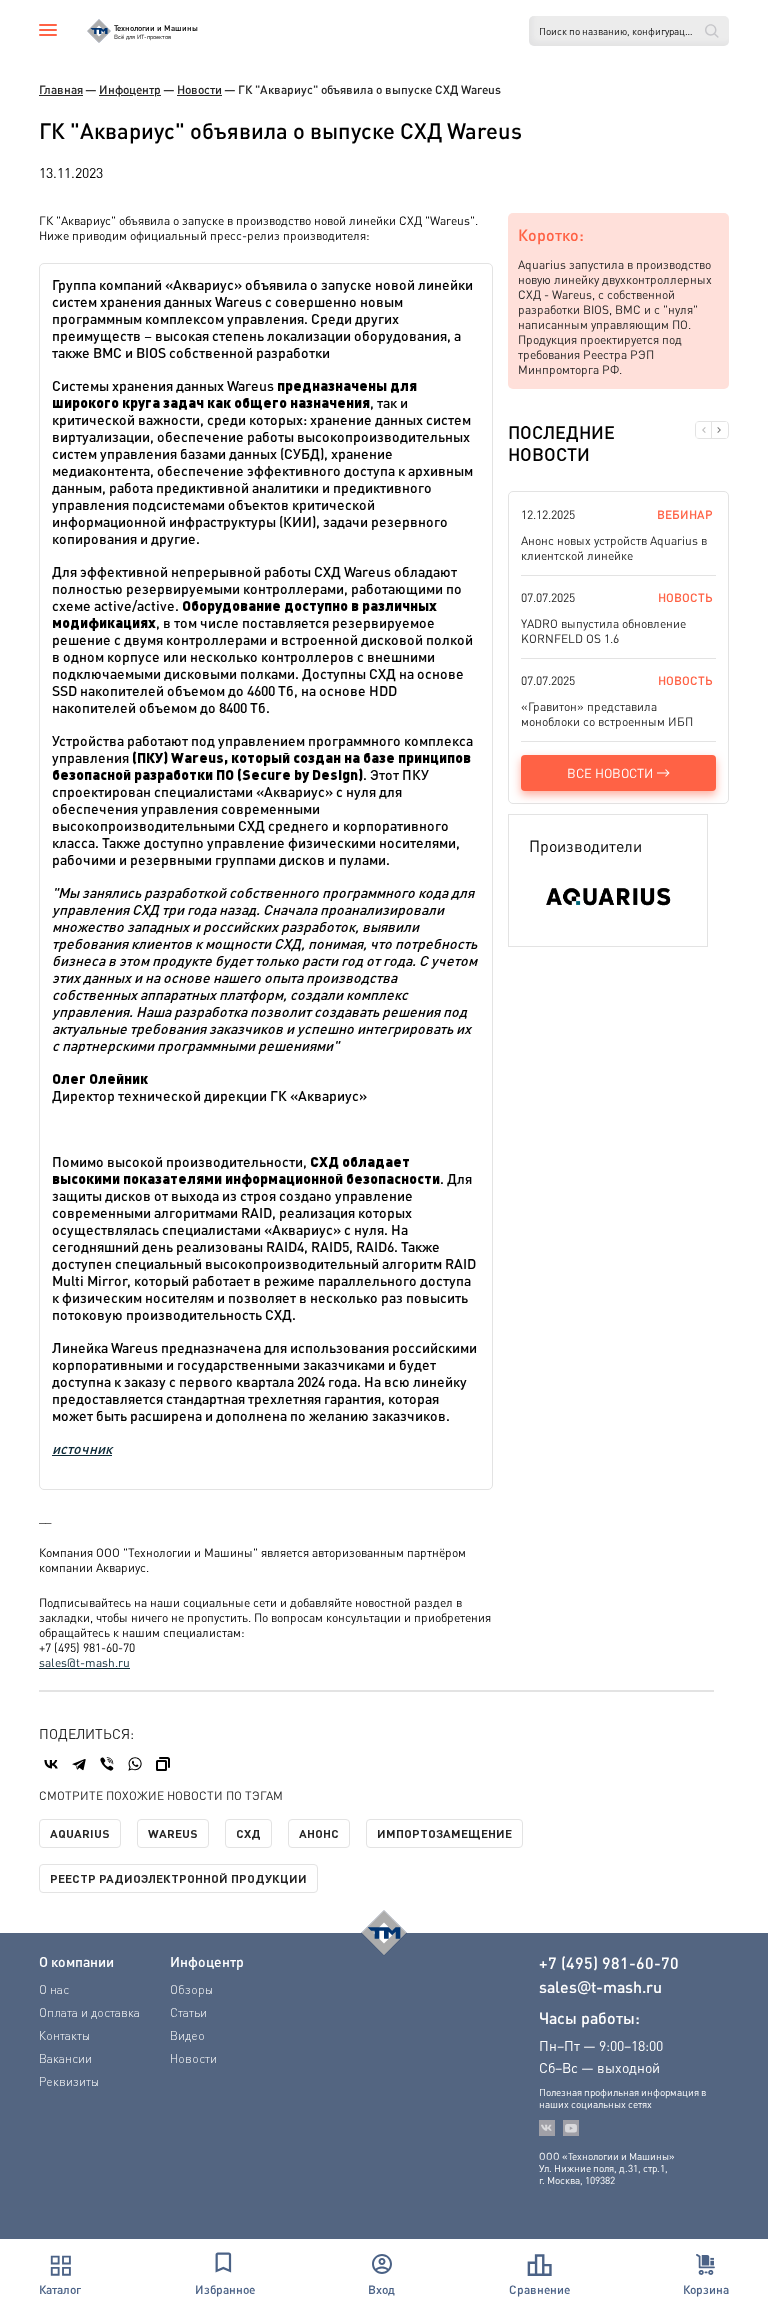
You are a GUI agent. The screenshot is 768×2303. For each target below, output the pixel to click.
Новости (199, 89)
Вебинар (685, 514)
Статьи (188, 2012)
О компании (76, 1961)
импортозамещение (444, 1833)
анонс (319, 1833)
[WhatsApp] (135, 1764)
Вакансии (65, 2058)
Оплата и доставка (89, 2012)
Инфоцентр (130, 89)
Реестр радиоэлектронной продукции (178, 1878)
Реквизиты (69, 2081)
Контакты (64, 2035)
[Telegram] (79, 1764)
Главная (61, 89)
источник (82, 1448)
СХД (248, 1833)
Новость (685, 597)
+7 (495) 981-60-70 (609, 1963)
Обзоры (191, 1989)
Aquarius (80, 1833)
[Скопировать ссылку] (163, 1764)
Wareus (173, 1833)
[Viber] (107, 1764)
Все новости (610, 772)
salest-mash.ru (600, 1987)
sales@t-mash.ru (84, 1662)
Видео (187, 2035)
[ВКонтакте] (51, 1764)
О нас (54, 1989)
